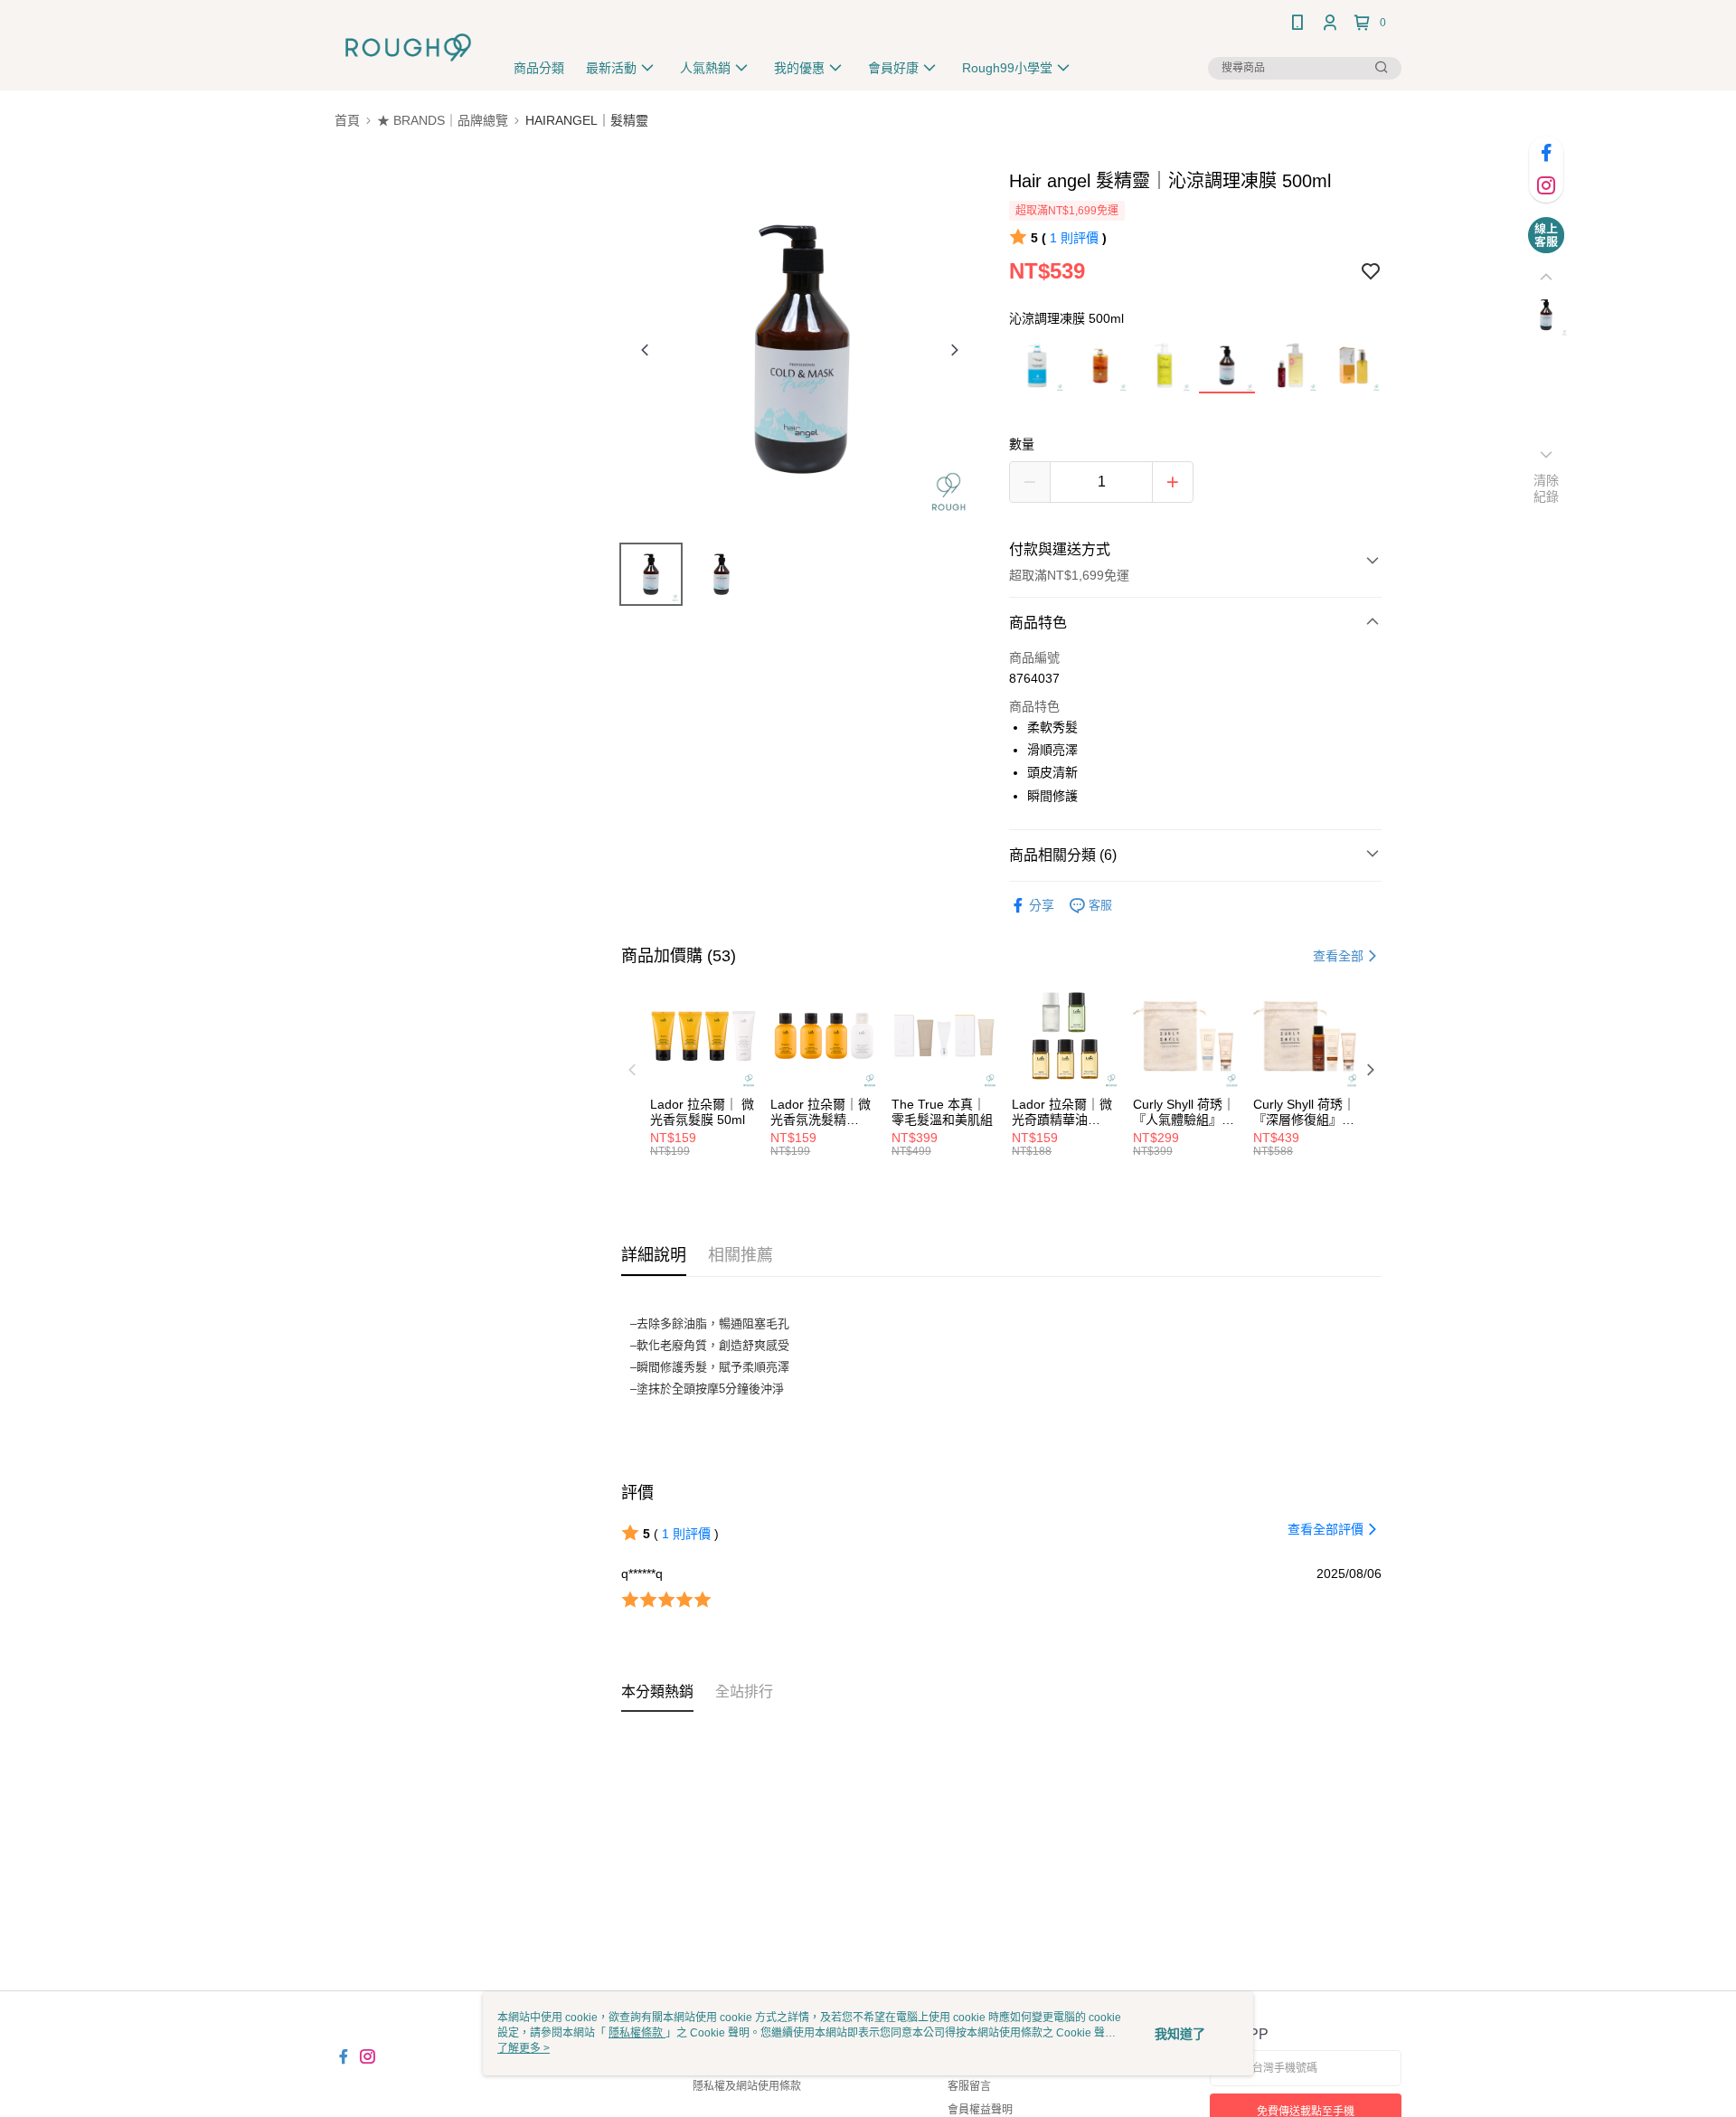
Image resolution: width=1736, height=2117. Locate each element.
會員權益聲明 (980, 2110)
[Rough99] (408, 47)
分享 (1042, 905)
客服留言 (969, 2086)
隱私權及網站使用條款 (747, 2086)
